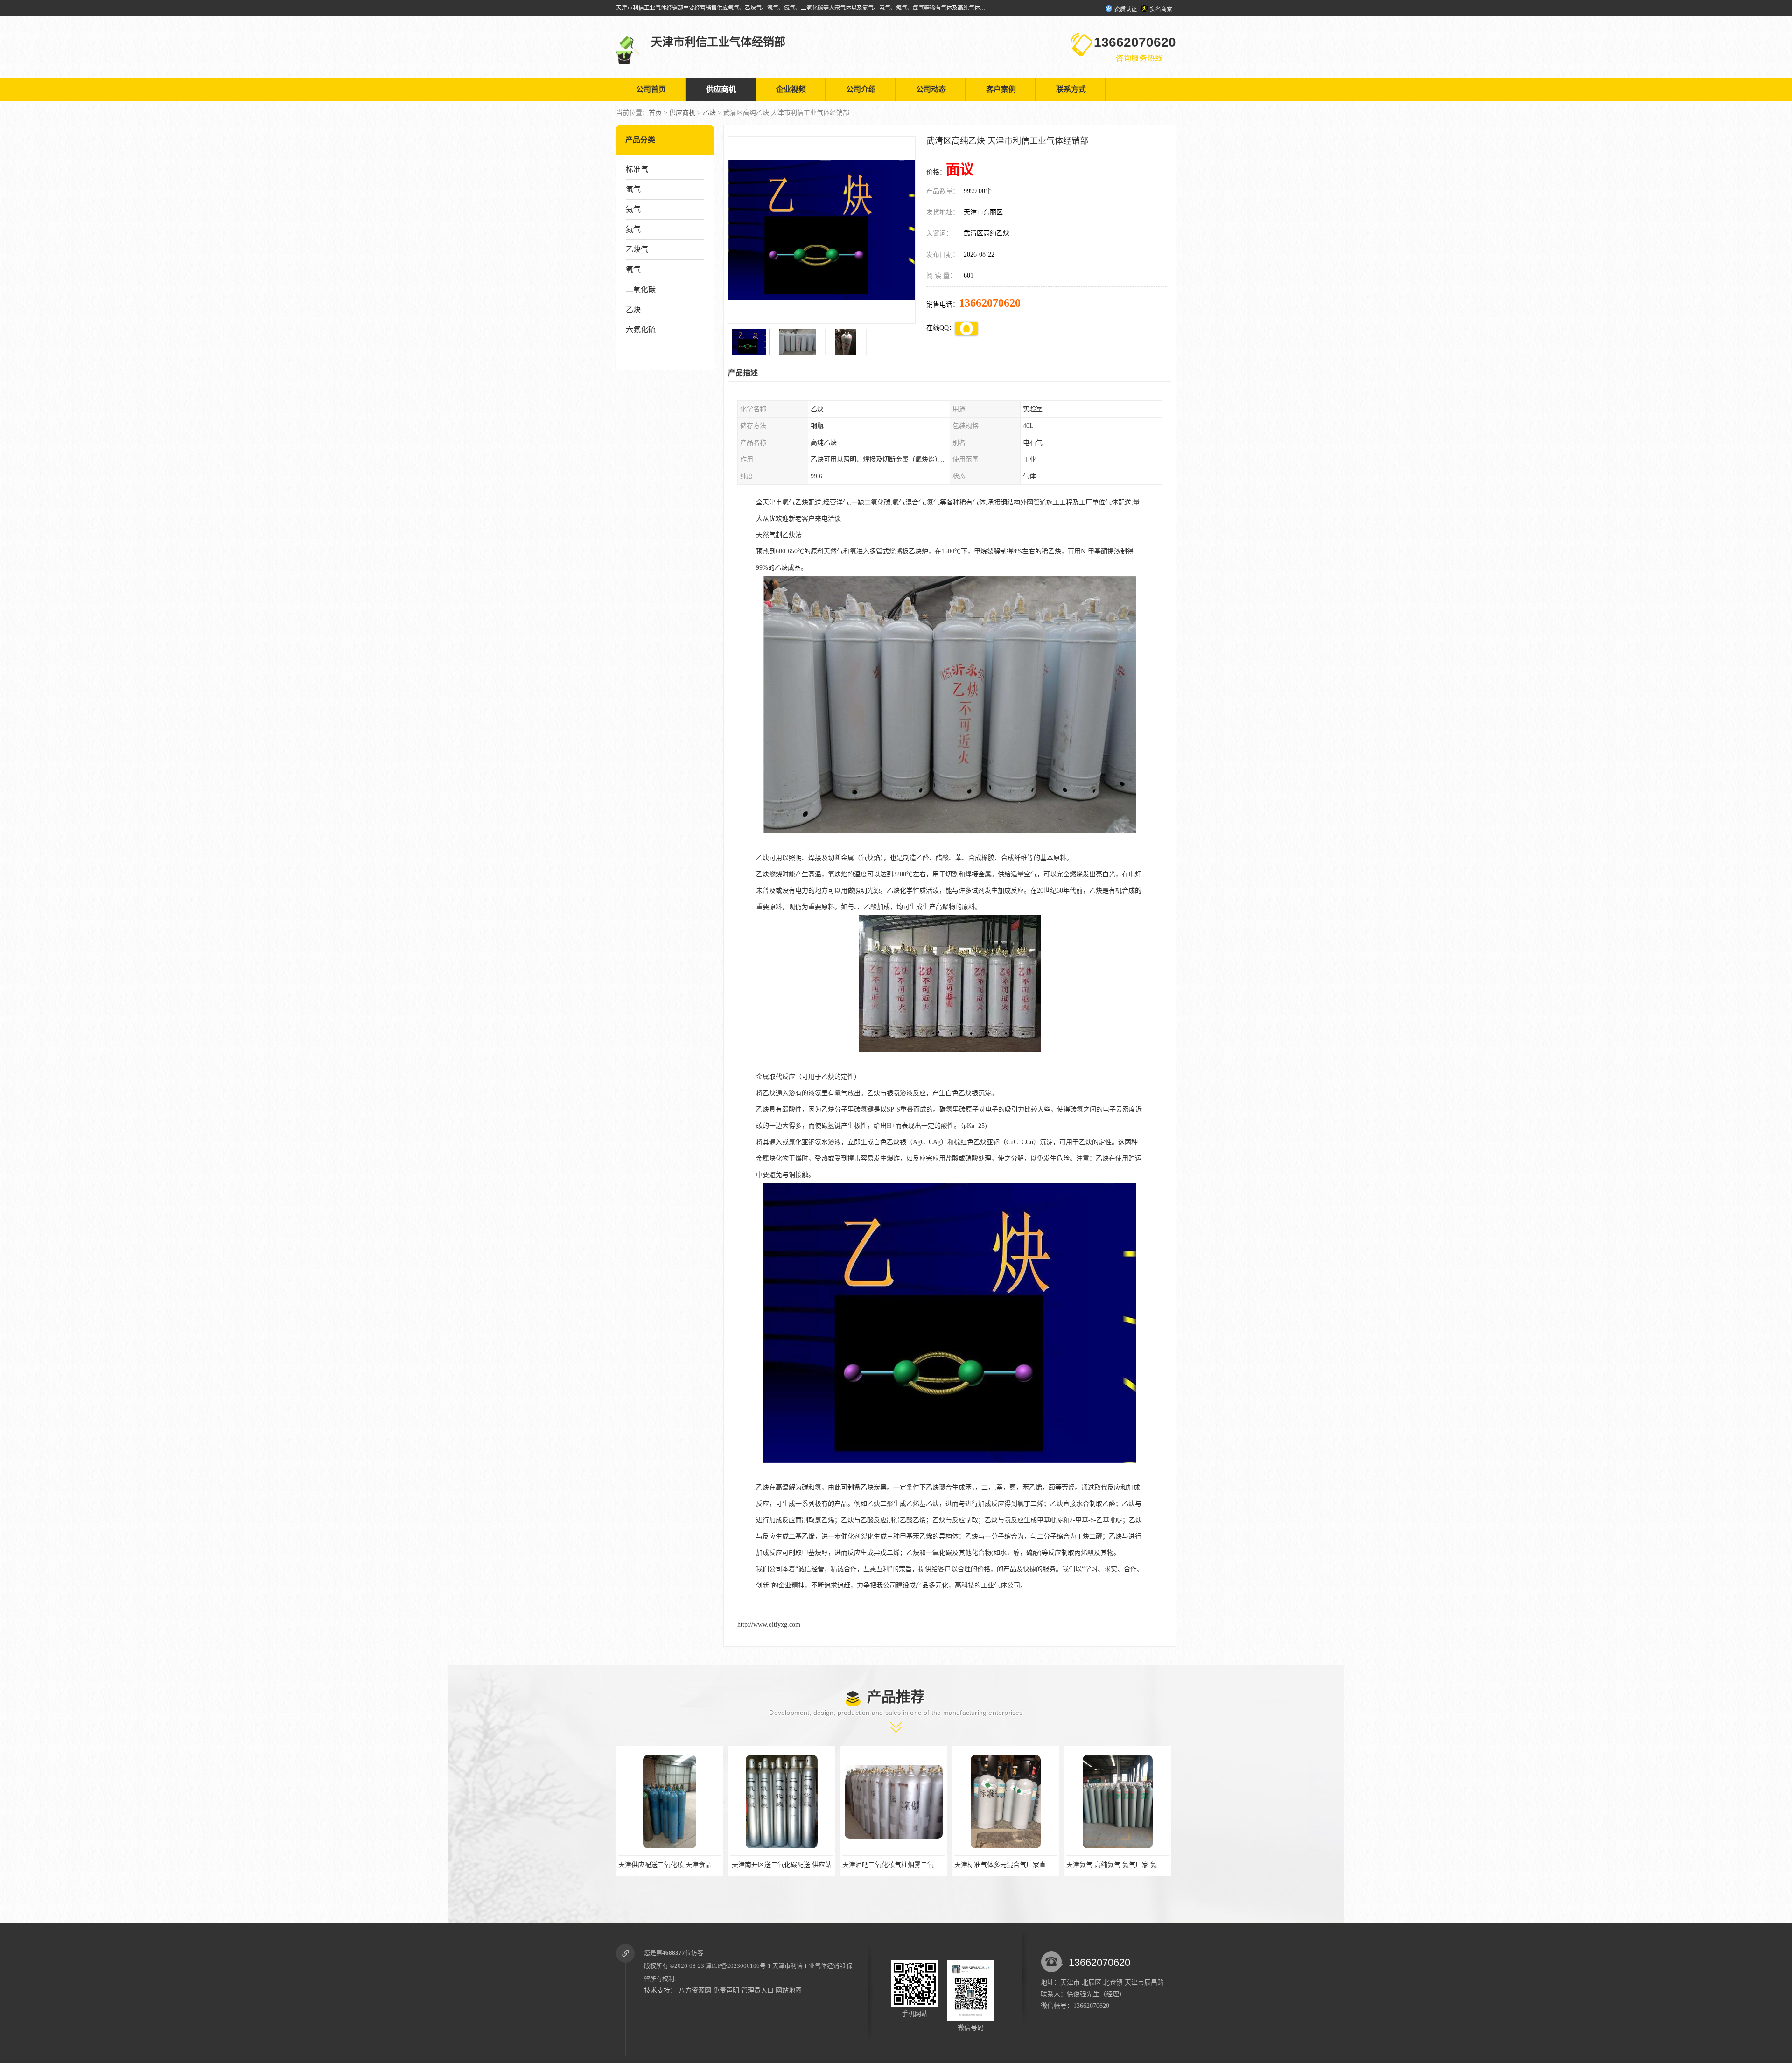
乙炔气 (637, 249)
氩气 (633, 189)
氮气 (633, 229)
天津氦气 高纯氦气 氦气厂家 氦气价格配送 (904, 1865)
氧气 (633, 269)
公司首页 (651, 89)
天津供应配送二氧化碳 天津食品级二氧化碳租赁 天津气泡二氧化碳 (1163, 1865)
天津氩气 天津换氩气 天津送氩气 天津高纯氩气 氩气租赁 (1036, 1865)
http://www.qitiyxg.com (769, 1625)
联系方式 (1071, 89)
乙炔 (709, 113)
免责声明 (726, 1990)
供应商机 (721, 89)
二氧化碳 (641, 290)
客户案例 (1001, 89)
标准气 (637, 169)
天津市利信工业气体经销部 (809, 1966)
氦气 (633, 209)
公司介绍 (861, 89)
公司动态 (931, 89)
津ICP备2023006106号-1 (738, 1966)
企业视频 (791, 89)
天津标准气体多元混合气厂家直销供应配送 (792, 1865)
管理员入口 (757, 1990)
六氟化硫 (641, 330)
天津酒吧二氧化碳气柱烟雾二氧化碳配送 (677, 1865)
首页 (655, 113)
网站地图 (789, 1990)
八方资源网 (695, 1990)
